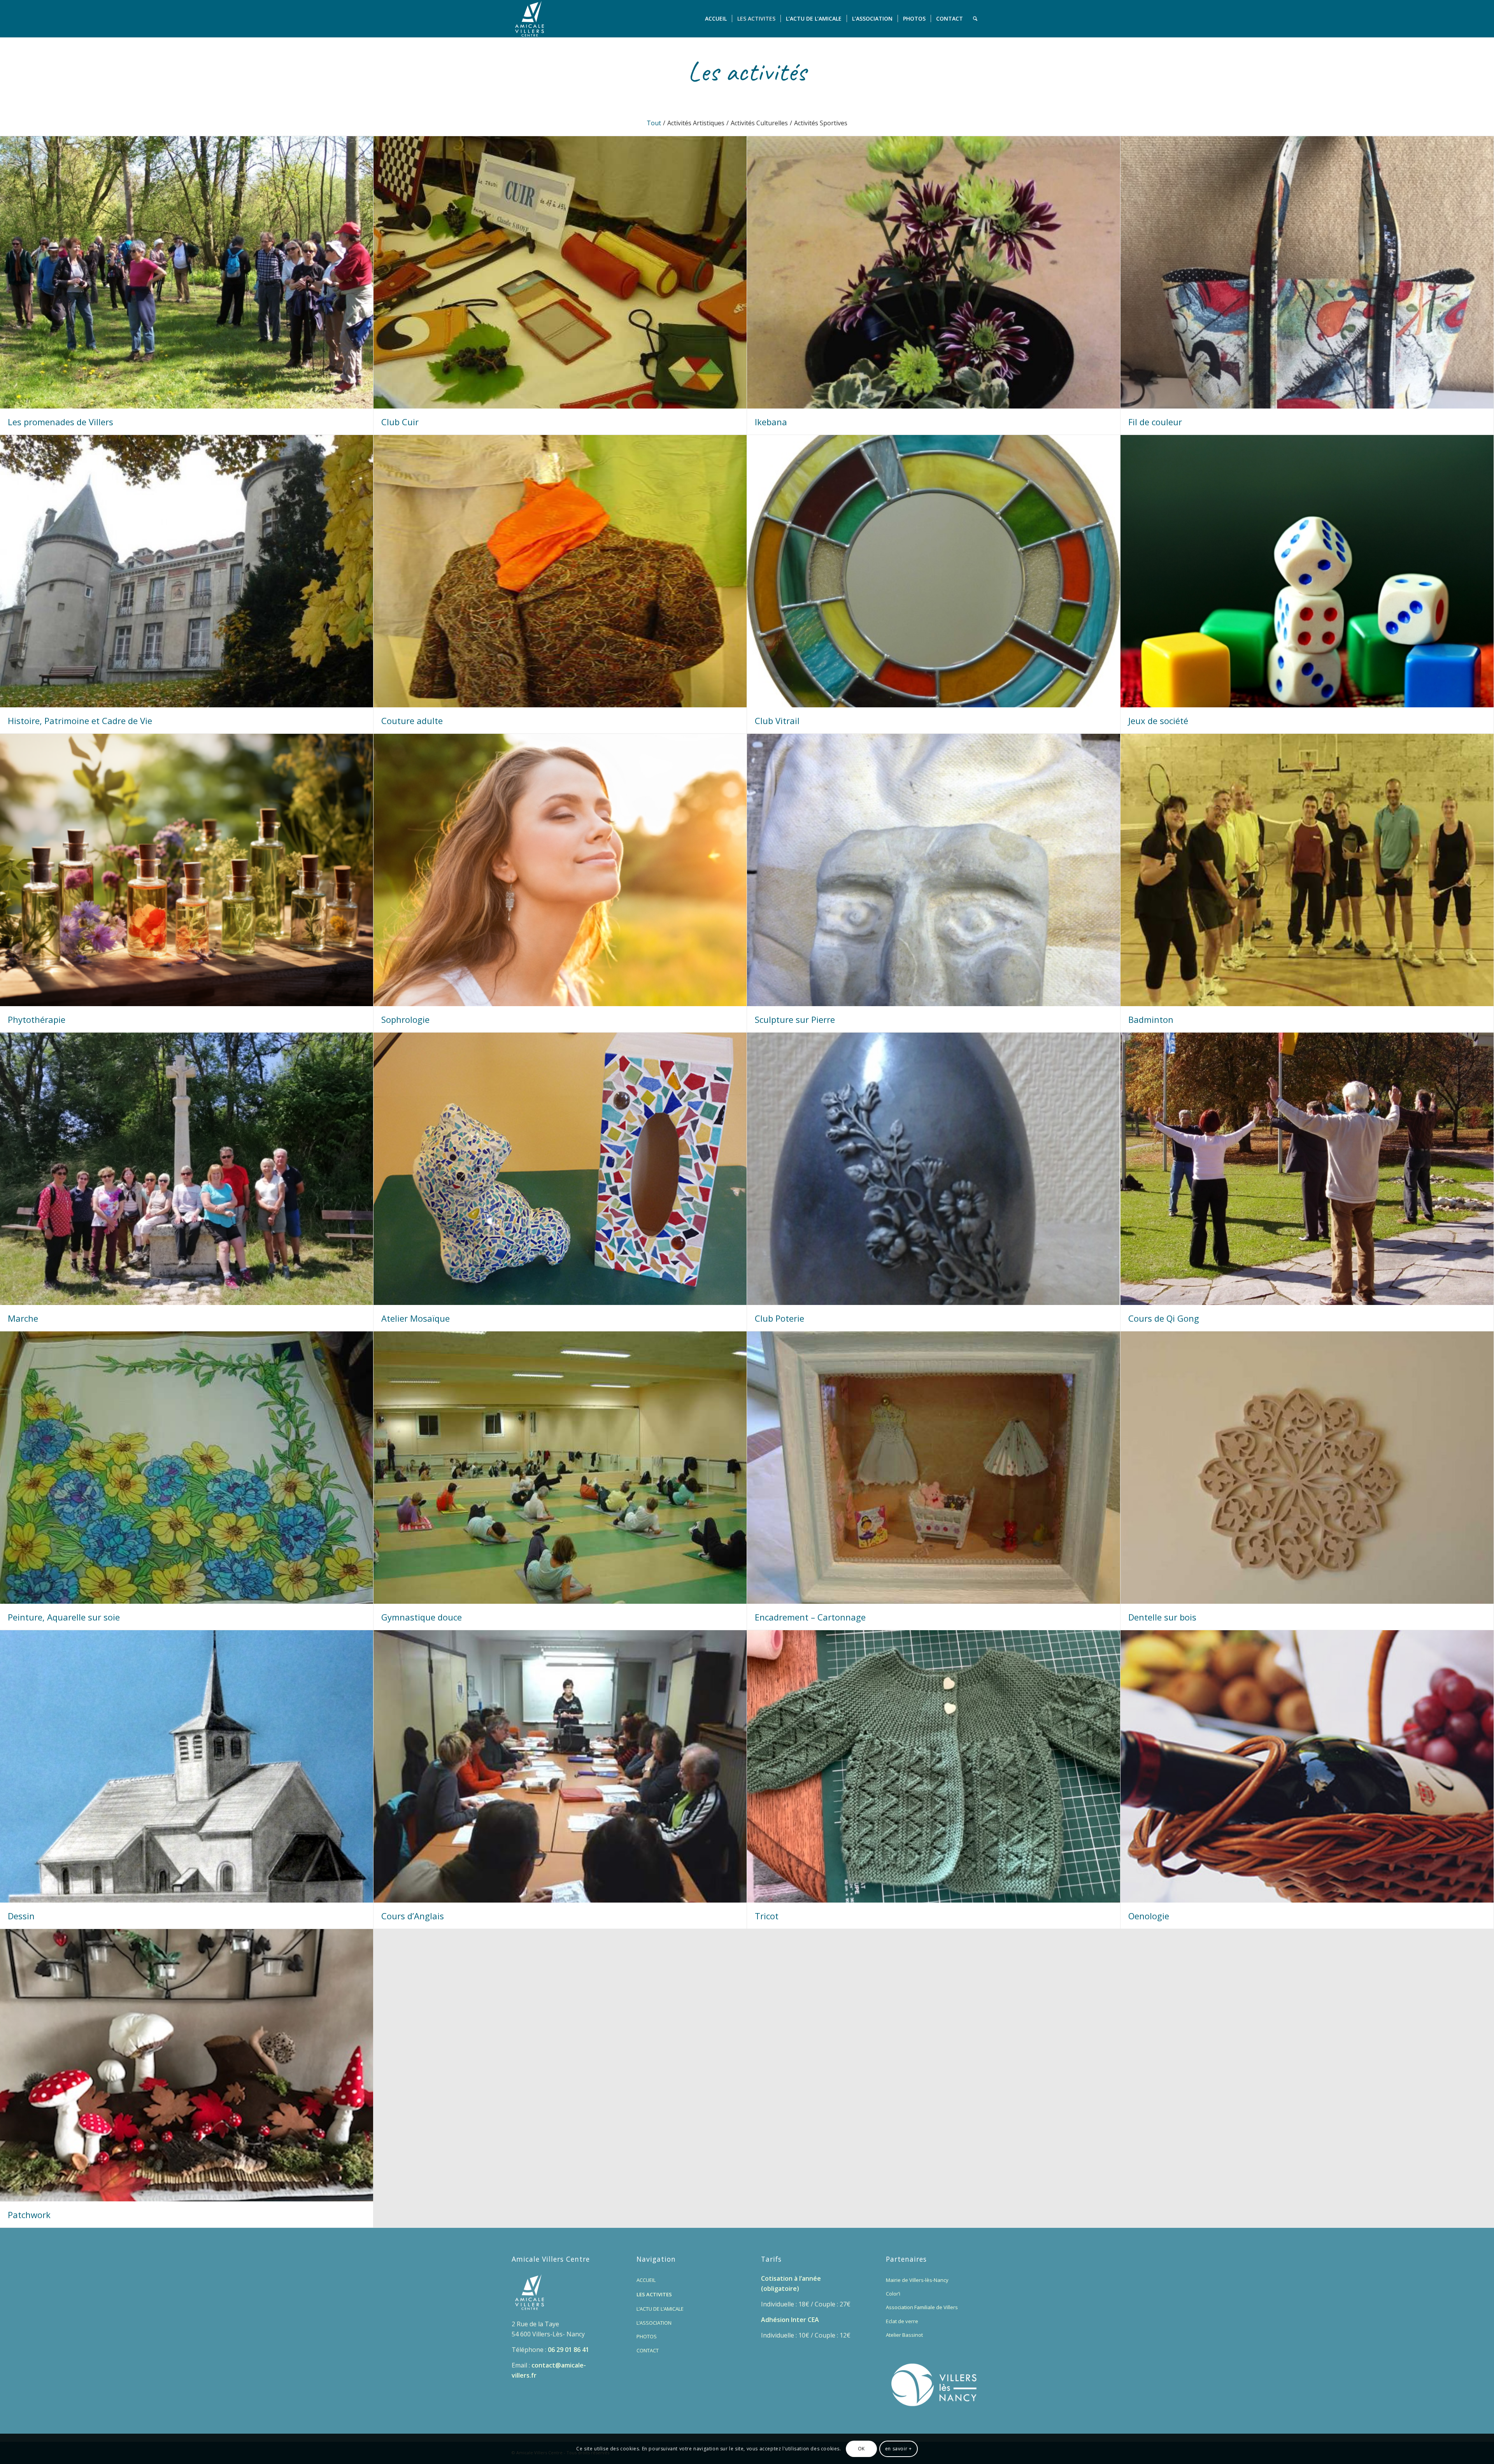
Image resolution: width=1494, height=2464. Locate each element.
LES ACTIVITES (654, 2294)
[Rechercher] (975, 19)
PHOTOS (647, 2336)
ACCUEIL (646, 2280)
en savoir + (899, 2449)
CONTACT (648, 2350)
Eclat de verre (902, 2321)
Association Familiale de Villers (922, 2307)
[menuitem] (716, 19)
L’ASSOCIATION (654, 2323)
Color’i (893, 2294)
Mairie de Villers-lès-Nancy (917, 2280)
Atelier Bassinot (904, 2335)
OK (861, 2449)
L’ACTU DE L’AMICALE (660, 2309)
